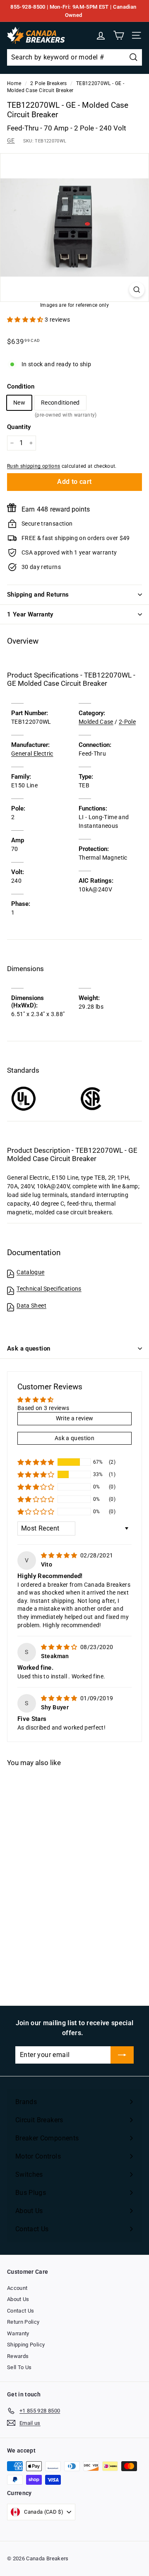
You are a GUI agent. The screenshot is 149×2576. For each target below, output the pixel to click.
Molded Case (96, 722)
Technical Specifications (49, 1289)
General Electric (32, 754)
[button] (26, 320)
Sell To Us (19, 2367)
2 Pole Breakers (48, 83)
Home (14, 83)
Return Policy (23, 2322)
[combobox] (74, 57)
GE (11, 140)
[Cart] (119, 35)
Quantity (19, 427)
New (19, 403)
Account (17, 2288)
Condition (21, 386)
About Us (18, 2299)
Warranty (18, 2333)
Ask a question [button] (74, 1438)
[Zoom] (137, 290)
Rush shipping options (34, 466)
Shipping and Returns (38, 595)
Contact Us (21, 2311)
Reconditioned (60, 405)
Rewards (18, 2356)
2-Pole (127, 722)
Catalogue (30, 1272)
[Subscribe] (122, 2055)
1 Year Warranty (30, 614)
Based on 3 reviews (43, 1408)
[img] (60, 1555)
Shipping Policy (26, 2345)
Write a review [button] (75, 1418)
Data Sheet (31, 1306)
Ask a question (29, 1348)
